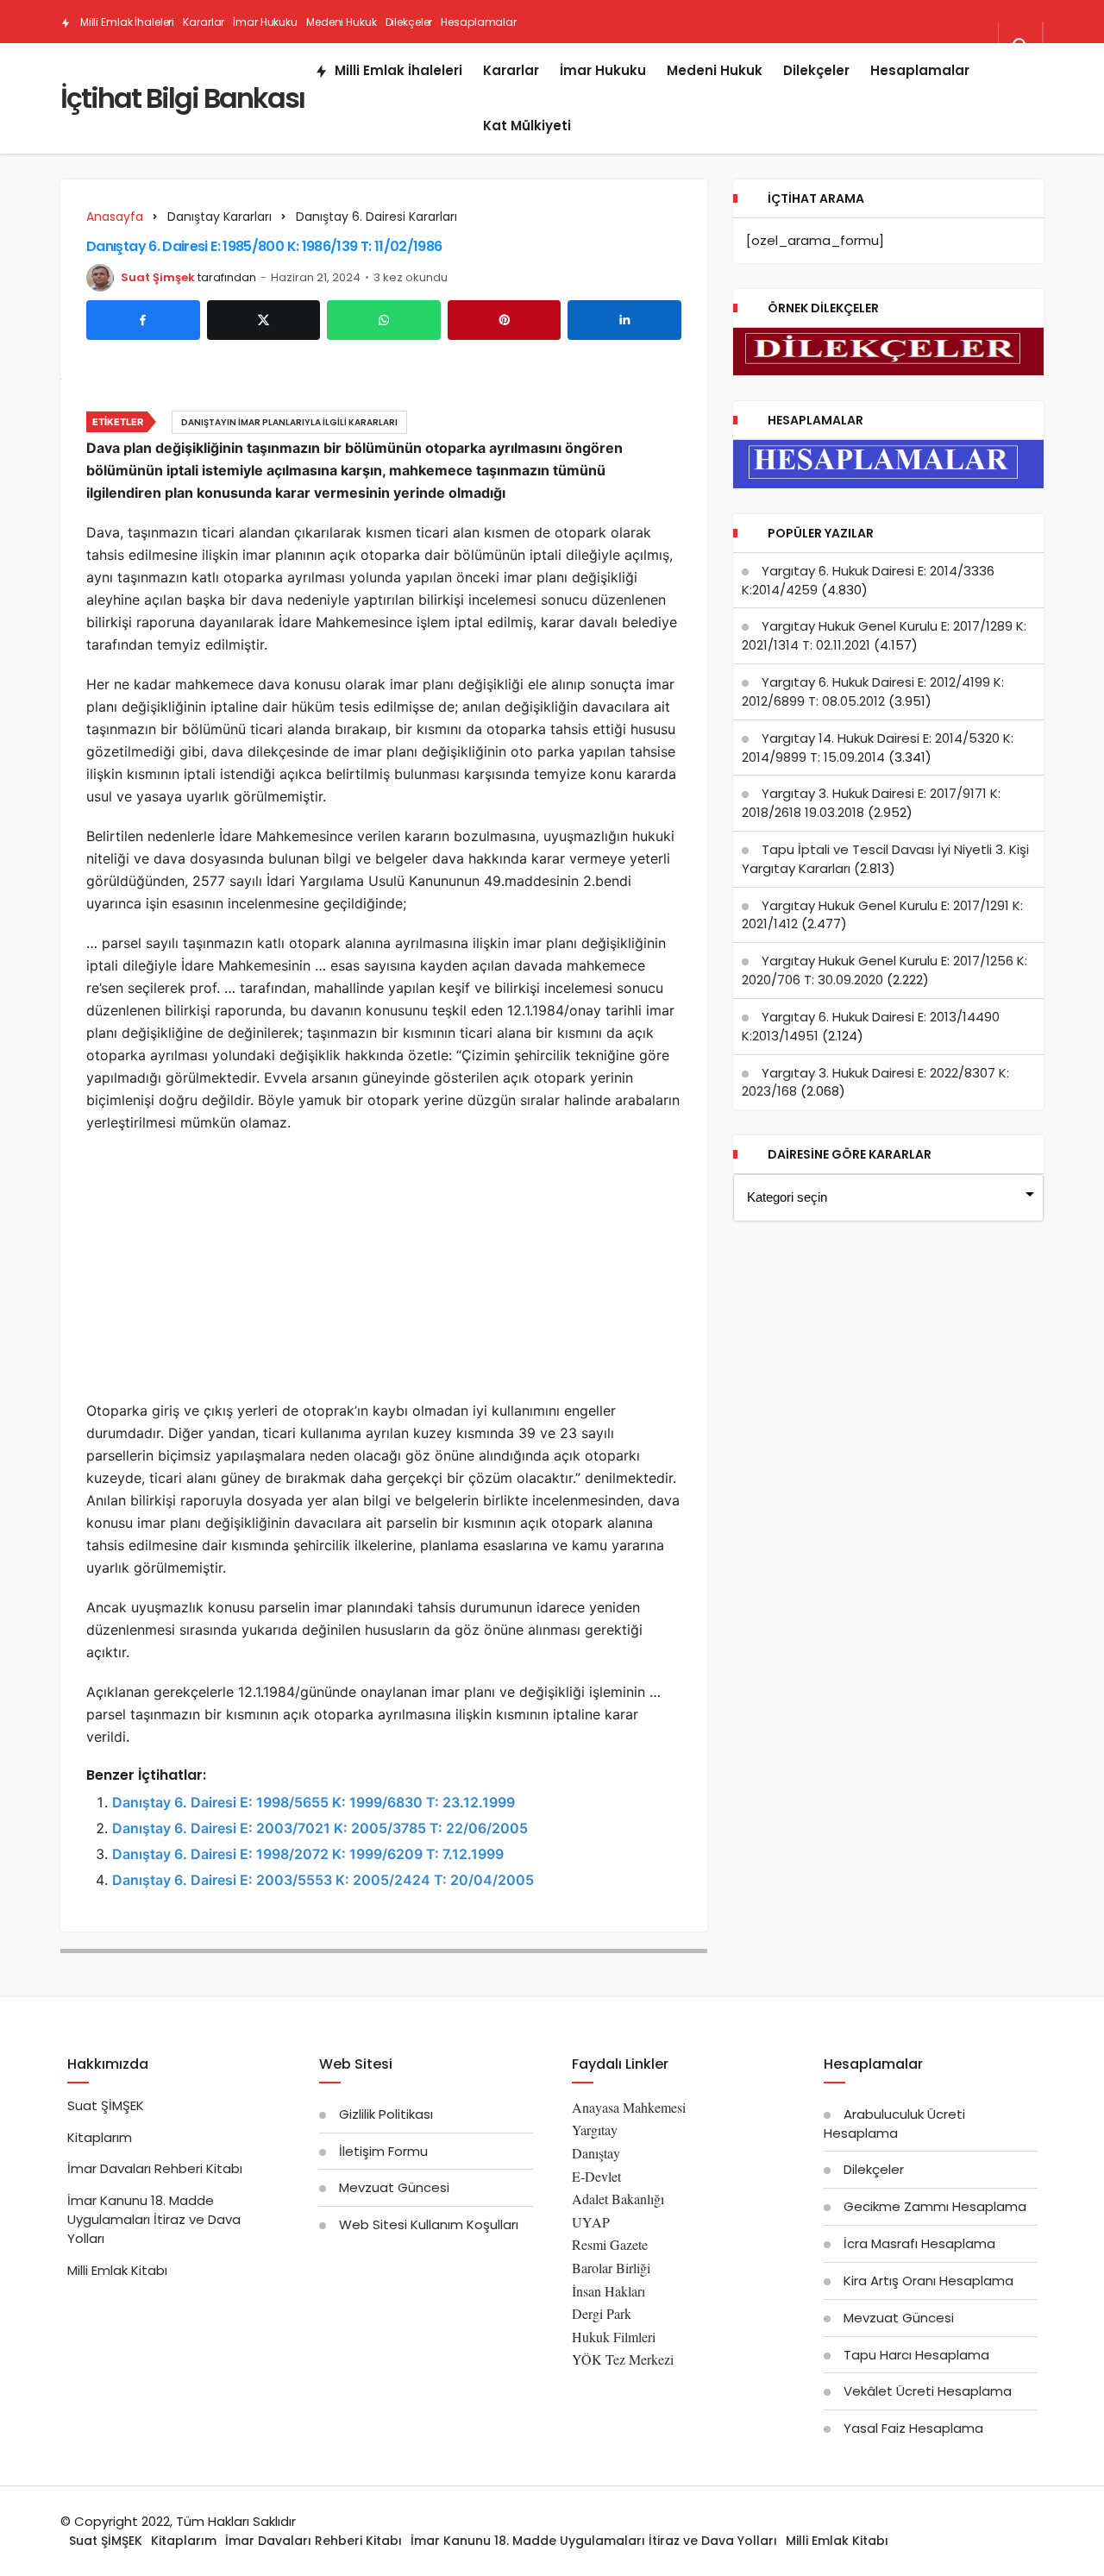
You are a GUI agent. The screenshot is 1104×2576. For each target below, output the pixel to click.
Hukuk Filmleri (614, 2337)
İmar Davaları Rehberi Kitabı (155, 2168)
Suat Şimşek (158, 277)
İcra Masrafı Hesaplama (919, 2243)
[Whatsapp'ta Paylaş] (384, 320)
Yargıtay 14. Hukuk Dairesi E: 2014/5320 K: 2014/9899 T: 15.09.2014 (878, 748)
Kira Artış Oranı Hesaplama (928, 2281)
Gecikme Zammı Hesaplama (935, 2206)
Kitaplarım (100, 2137)
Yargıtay (595, 2130)
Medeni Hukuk (342, 22)
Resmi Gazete (610, 2244)
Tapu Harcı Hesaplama (916, 2355)
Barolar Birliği (611, 2268)
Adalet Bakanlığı (618, 2199)
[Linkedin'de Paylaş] (624, 320)
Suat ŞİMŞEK (106, 2105)
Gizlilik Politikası (386, 2114)
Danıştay (596, 2153)
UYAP (591, 2222)
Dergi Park (602, 2313)
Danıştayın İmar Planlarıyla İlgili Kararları (289, 422)
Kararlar (204, 22)
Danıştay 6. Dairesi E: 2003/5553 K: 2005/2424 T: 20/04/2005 (323, 1880)
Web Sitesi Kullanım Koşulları (429, 2224)
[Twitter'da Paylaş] (264, 320)
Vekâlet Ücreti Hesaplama (928, 2391)
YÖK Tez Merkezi (623, 2359)
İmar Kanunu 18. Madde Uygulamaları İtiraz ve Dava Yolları (154, 2219)
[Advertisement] (384, 1272)
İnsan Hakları (608, 2291)
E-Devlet (596, 2176)
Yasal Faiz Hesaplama (913, 2428)
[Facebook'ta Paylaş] (143, 320)
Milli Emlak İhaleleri (126, 22)
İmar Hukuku (265, 22)
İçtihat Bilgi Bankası (182, 98)
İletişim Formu (383, 2151)
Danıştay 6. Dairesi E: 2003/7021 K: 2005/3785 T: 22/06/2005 (320, 1828)
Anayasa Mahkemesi (629, 2107)
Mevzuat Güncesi (394, 2187)
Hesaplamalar (479, 22)
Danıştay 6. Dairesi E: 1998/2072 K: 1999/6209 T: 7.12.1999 (308, 1854)
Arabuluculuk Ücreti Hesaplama (894, 2124)
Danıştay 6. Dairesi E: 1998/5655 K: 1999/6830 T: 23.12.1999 (314, 1802)
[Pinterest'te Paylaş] (505, 320)
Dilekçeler (409, 22)
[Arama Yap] (1020, 46)
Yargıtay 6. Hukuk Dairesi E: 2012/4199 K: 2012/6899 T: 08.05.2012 (873, 691)
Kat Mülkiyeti (214, 66)
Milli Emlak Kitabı (117, 2270)
